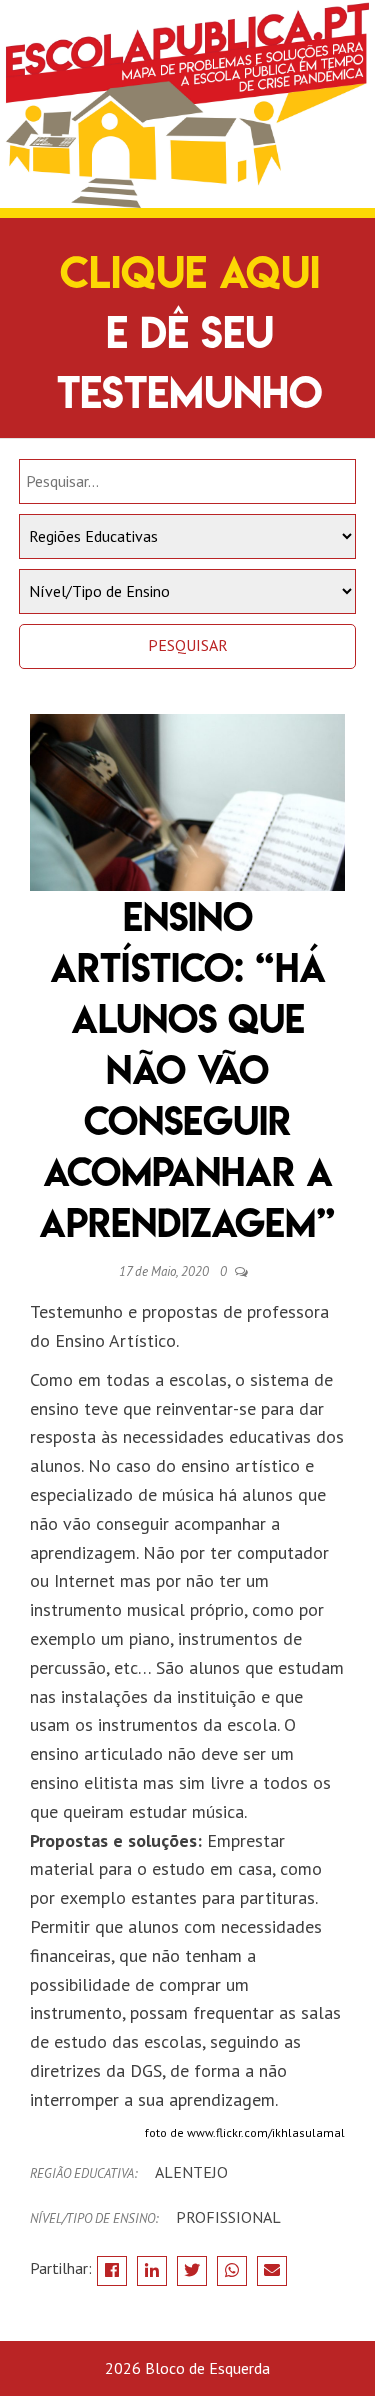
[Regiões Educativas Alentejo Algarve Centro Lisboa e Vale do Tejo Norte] (188, 536)
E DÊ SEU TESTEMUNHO (190, 332)
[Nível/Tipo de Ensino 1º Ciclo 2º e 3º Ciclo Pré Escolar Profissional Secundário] (188, 591)
